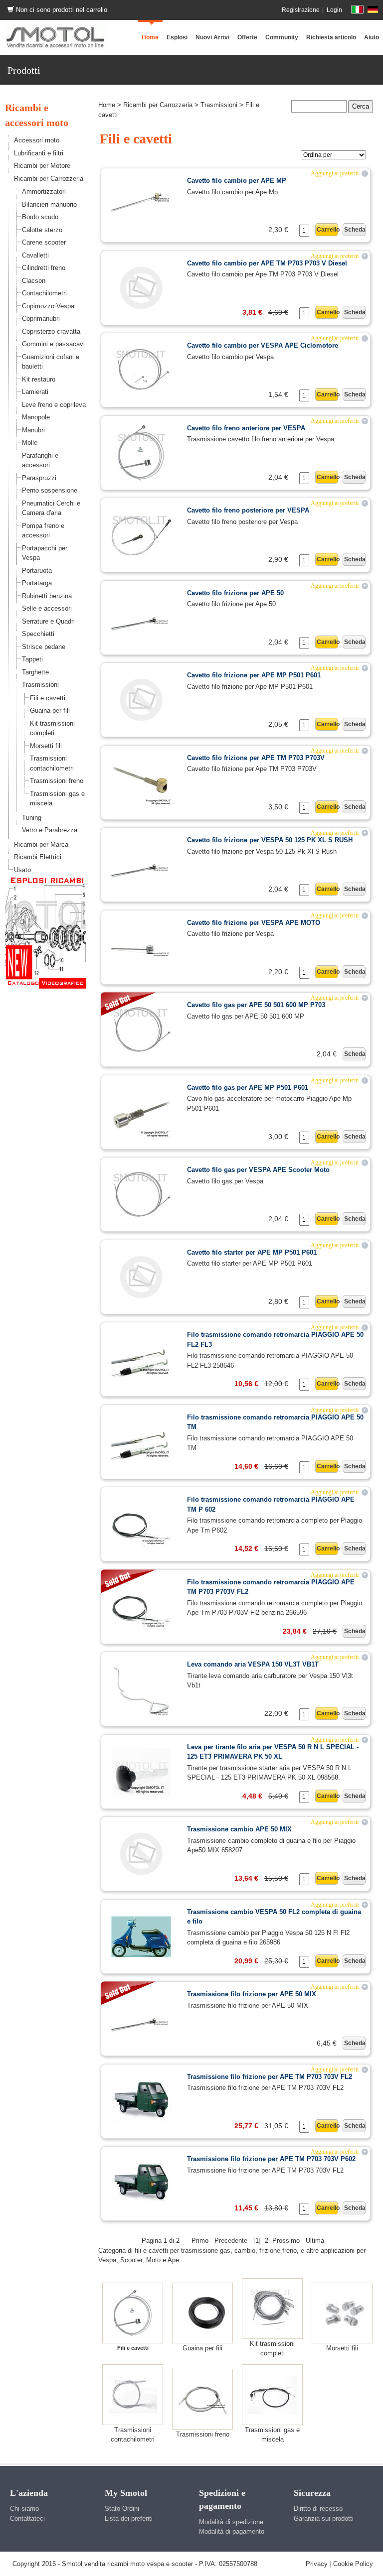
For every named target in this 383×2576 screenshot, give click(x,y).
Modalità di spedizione (231, 2522)
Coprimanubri (41, 319)
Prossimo (286, 2241)
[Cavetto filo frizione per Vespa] (141, 947)
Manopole (36, 417)
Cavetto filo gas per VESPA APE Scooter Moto (258, 1170)
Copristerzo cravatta (51, 331)
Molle (30, 443)
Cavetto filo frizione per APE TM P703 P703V (256, 758)
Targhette (35, 672)
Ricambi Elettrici (38, 857)
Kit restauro (39, 379)
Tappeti (32, 659)
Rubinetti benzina (47, 596)
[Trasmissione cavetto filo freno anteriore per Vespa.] (141, 452)
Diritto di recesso (318, 2509)
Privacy (317, 2564)
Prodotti (364, 70)
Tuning (32, 818)
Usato (22, 870)
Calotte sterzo (42, 230)
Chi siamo (24, 2509)
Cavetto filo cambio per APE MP (237, 181)
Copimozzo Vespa (48, 306)
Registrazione (301, 10)
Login (334, 10)
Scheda (355, 230)
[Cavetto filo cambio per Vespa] (141, 369)
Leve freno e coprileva (54, 405)
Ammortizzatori (44, 192)
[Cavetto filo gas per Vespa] (141, 1194)
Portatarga (37, 583)
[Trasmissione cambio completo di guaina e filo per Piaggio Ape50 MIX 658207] (141, 1853)
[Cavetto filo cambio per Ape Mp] (141, 204)
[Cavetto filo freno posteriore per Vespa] (141, 534)
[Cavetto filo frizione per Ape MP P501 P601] (141, 699)
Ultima (315, 2241)
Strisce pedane (44, 647)
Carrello (327, 230)
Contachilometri (44, 293)
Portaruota (37, 571)
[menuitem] (282, 37)
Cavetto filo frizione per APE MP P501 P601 (254, 675)
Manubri (33, 430)
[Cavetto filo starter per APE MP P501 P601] (141, 1276)
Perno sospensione (50, 490)
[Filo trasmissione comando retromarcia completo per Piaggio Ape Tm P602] (141, 1523)
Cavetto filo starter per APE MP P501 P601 (252, 1252)
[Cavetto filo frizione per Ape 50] (141, 617)
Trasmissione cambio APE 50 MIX (239, 1829)
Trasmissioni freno (57, 781)
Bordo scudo (40, 217)
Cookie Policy (353, 2564)
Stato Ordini (122, 2509)
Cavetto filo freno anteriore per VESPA (246, 428)
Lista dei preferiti (129, 2518)
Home (107, 105)
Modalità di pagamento (232, 2531)
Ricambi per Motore (42, 166)
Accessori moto (37, 140)
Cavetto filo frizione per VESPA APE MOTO (254, 923)
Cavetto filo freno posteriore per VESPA (248, 510)
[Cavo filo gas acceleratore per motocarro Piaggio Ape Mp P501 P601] (141, 1111)
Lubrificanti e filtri (39, 153)
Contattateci (27, 2518)
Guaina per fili (50, 710)
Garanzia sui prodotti (324, 2518)
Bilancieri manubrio (49, 204)
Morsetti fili (46, 746)
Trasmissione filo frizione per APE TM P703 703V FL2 (270, 2077)
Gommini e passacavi (53, 344)
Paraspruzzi (39, 478)
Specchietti (38, 634)
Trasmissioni (40, 685)
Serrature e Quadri (48, 621)
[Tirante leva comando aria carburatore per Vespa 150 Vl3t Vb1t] (141, 1688)
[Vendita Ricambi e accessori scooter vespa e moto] (56, 37)
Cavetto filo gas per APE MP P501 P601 (248, 1088)
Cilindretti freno (44, 268)
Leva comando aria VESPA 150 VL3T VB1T (253, 1664)
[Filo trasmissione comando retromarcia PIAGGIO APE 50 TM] (141, 1441)
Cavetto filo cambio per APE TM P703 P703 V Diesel (267, 263)
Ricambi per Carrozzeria (49, 179)
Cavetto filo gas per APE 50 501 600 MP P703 (256, 1005)
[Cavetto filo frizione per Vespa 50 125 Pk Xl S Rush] (141, 864)
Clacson (34, 281)
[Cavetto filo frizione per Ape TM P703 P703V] (141, 782)
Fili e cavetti (48, 698)
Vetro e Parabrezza (50, 830)
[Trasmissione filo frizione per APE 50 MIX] (141, 2018)
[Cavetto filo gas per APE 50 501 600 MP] (141, 1029)
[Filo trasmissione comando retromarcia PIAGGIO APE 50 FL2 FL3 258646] (141, 1358)
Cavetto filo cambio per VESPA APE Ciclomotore (263, 345)
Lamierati (35, 392)
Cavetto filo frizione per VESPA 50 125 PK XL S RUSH (270, 840)
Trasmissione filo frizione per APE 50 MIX (252, 1994)
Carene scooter (44, 242)
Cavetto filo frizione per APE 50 (235, 593)
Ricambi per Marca (41, 844)
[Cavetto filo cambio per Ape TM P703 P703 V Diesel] (141, 287)
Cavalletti (35, 255)
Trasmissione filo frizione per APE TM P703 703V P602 (271, 2159)
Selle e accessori (47, 608)
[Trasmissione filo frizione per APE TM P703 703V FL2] (141, 2101)
